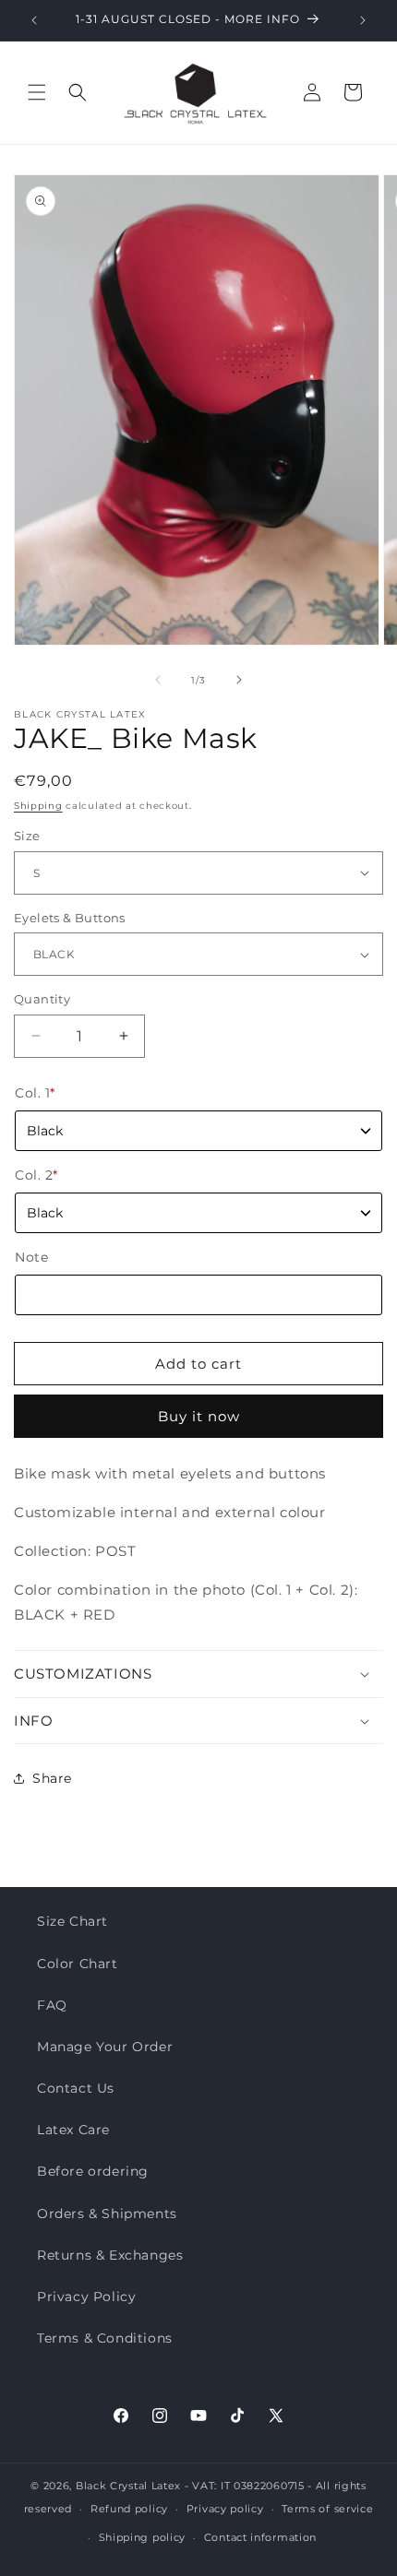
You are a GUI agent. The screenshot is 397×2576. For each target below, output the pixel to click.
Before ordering (93, 2171)
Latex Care (73, 2130)
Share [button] (52, 1778)
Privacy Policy (86, 2297)
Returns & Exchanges (110, 2255)
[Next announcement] (363, 20)
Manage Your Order (105, 2047)
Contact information (260, 2537)
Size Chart (72, 1921)
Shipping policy (143, 2537)
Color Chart (78, 1964)
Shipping (38, 806)
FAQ (52, 2005)
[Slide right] (239, 680)
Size (27, 836)
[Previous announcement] (34, 20)
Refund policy (129, 2509)
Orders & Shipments (107, 2214)
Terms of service (327, 2509)
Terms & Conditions (105, 2338)
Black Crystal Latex (128, 2486)
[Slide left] (158, 680)
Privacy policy (225, 2509)
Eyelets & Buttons (70, 918)
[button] (37, 92)
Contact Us (76, 2088)
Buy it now (199, 1416)
